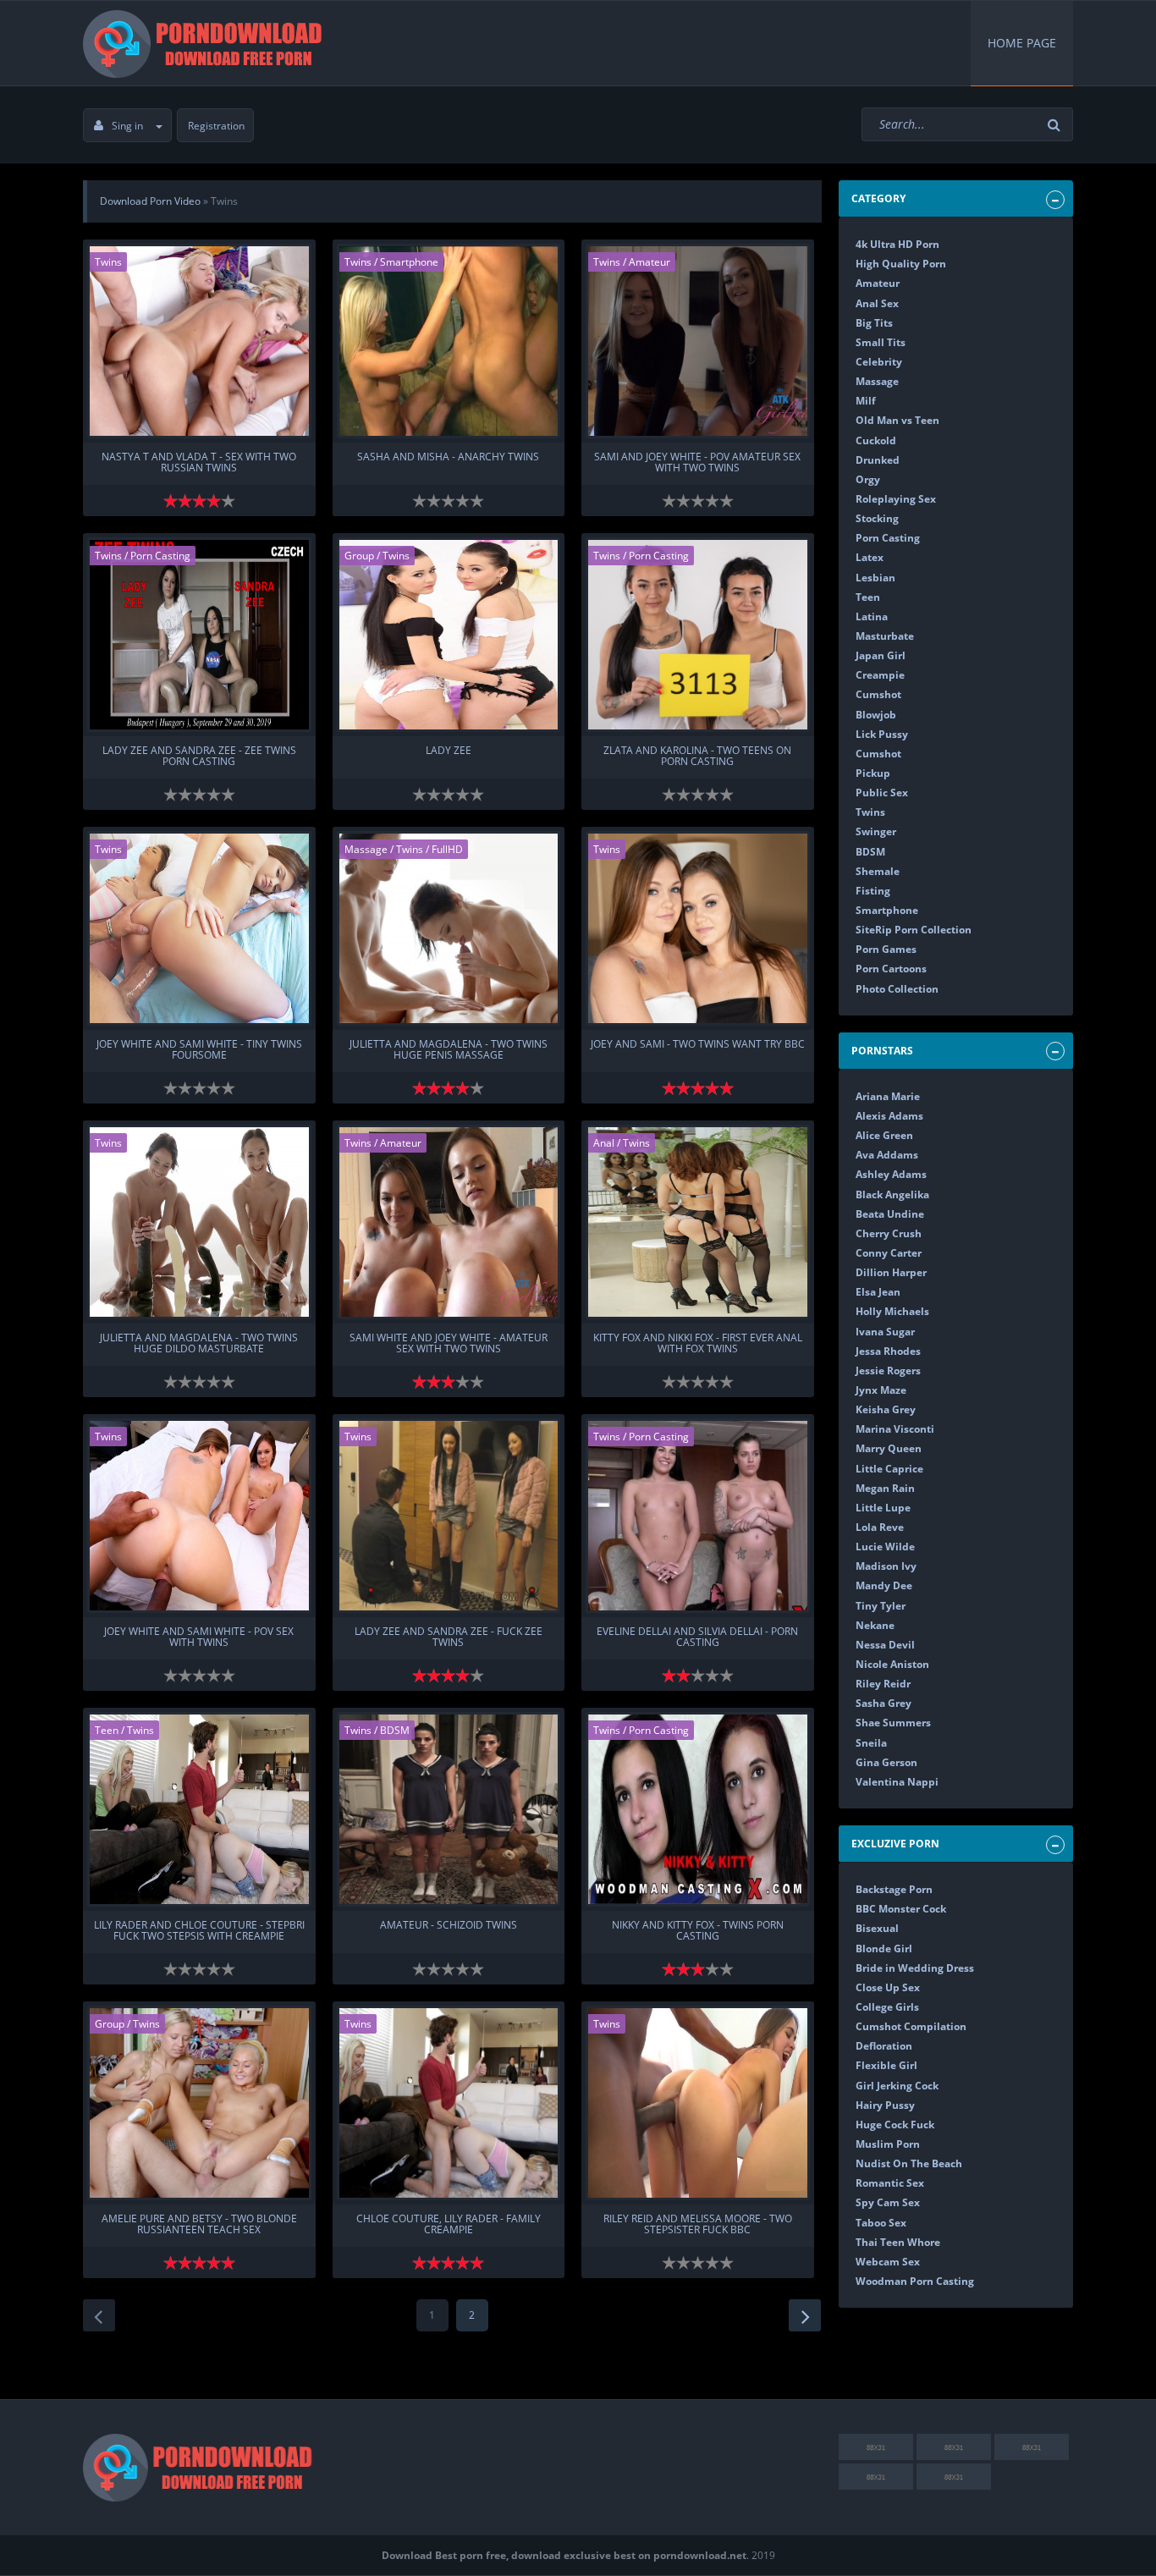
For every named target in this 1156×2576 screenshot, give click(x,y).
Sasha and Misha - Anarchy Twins (448, 457)
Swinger (876, 831)
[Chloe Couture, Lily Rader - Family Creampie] (449, 2103)
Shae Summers (893, 1723)
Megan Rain (885, 1488)
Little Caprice (889, 1469)
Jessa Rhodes (888, 1351)
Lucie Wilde (885, 1547)
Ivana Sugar (885, 1332)
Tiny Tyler (881, 1606)
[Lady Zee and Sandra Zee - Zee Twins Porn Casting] (199, 635)
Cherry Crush (889, 1233)
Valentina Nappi (897, 1782)
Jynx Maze (881, 1390)
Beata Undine (890, 1214)
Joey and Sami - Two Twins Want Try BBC (698, 1045)
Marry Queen (889, 1448)
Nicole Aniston (892, 1664)
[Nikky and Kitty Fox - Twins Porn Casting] (698, 1809)
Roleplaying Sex (896, 499)
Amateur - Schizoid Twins (449, 1926)
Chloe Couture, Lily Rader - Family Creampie (449, 2225)
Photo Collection (897, 989)
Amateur (650, 262)
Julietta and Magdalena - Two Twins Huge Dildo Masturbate (199, 1344)
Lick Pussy (882, 734)
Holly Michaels (892, 1311)
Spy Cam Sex (888, 2202)
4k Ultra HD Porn (897, 244)
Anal (604, 1143)
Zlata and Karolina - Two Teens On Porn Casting (697, 757)
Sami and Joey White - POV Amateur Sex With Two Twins (697, 463)
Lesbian (875, 578)
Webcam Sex (888, 2262)
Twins (108, 262)
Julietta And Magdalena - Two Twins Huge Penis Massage (449, 1050)
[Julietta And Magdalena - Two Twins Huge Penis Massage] (449, 928)
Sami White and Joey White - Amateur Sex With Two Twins (449, 1344)
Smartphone (409, 262)
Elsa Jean (878, 1292)
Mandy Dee (884, 1585)
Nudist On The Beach (909, 2163)
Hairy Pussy (885, 2105)
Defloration (884, 2046)
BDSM (395, 1730)
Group (359, 556)
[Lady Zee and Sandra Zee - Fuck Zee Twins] (449, 1516)
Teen (107, 1730)
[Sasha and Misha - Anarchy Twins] (449, 341)
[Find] (1056, 125)
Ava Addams (887, 1155)
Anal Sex (877, 303)
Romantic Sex (890, 2183)
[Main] (206, 43)
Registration (216, 126)
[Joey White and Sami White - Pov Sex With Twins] (199, 1516)
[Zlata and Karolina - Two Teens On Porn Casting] (698, 635)
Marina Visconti (895, 1429)
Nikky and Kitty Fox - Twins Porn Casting (698, 1931)
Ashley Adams (891, 1174)
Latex (870, 557)
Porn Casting (160, 556)
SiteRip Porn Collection (914, 930)
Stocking (877, 518)
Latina (872, 616)
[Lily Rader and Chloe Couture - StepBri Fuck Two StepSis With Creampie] (199, 1809)
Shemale (878, 871)
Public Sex (882, 793)
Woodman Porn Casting (915, 2281)
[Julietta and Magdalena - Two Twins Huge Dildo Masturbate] (199, 1222)
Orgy (868, 479)
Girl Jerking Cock (897, 2086)
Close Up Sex (888, 1987)
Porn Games (886, 949)
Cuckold (876, 440)
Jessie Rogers (888, 1371)
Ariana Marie (888, 1096)
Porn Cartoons (891, 969)
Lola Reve (880, 1527)
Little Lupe (883, 1508)
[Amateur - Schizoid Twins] (449, 1809)
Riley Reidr (883, 1684)
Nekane (875, 1625)
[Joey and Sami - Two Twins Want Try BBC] (698, 928)
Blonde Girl (884, 1949)
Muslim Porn (888, 2144)
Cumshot (878, 694)
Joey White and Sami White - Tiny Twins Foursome (199, 1050)
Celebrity (879, 362)
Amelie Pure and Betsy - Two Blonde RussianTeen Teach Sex (199, 2225)
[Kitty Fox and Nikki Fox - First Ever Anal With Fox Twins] (698, 1222)
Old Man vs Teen (897, 420)
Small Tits (881, 342)
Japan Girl (881, 655)
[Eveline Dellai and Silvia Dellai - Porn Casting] (698, 1516)
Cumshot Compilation (911, 2026)
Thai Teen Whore (898, 2242)
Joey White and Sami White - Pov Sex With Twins (199, 1638)
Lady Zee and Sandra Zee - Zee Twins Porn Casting (199, 757)
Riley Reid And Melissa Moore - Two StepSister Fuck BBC (698, 2225)
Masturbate (885, 636)
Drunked (878, 460)
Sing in (127, 126)
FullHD (447, 849)
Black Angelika (892, 1194)
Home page (1022, 43)
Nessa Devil (885, 1645)
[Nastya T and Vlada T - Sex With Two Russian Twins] (199, 341)
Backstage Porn (894, 1889)
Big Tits (874, 323)
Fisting (873, 891)
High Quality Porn (901, 264)
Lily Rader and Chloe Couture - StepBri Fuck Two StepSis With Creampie (199, 1931)
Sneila (871, 1743)
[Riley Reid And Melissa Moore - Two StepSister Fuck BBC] (698, 2103)
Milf (866, 401)
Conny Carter (889, 1253)
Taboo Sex (881, 2223)
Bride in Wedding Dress (915, 1968)
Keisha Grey (886, 1409)
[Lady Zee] (449, 635)
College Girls (887, 2007)
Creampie (880, 675)
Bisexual (877, 1928)
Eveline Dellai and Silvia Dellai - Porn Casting (697, 1638)
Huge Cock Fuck (895, 2125)
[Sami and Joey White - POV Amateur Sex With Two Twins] (698, 341)
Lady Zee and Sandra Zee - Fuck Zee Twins (449, 1638)
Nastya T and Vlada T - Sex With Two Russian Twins (199, 463)
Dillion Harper (891, 1272)
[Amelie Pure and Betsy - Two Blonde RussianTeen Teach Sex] (199, 2103)
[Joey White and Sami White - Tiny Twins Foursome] (199, 928)
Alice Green (884, 1135)
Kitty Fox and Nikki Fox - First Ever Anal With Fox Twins (698, 1344)
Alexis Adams (889, 1116)
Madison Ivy (886, 1566)
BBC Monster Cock (901, 1909)
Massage (366, 849)
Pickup (873, 773)
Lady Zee (449, 751)
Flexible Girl (886, 2065)
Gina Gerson (886, 1762)
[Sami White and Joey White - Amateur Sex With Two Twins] (449, 1222)
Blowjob (876, 715)
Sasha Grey (884, 1703)
